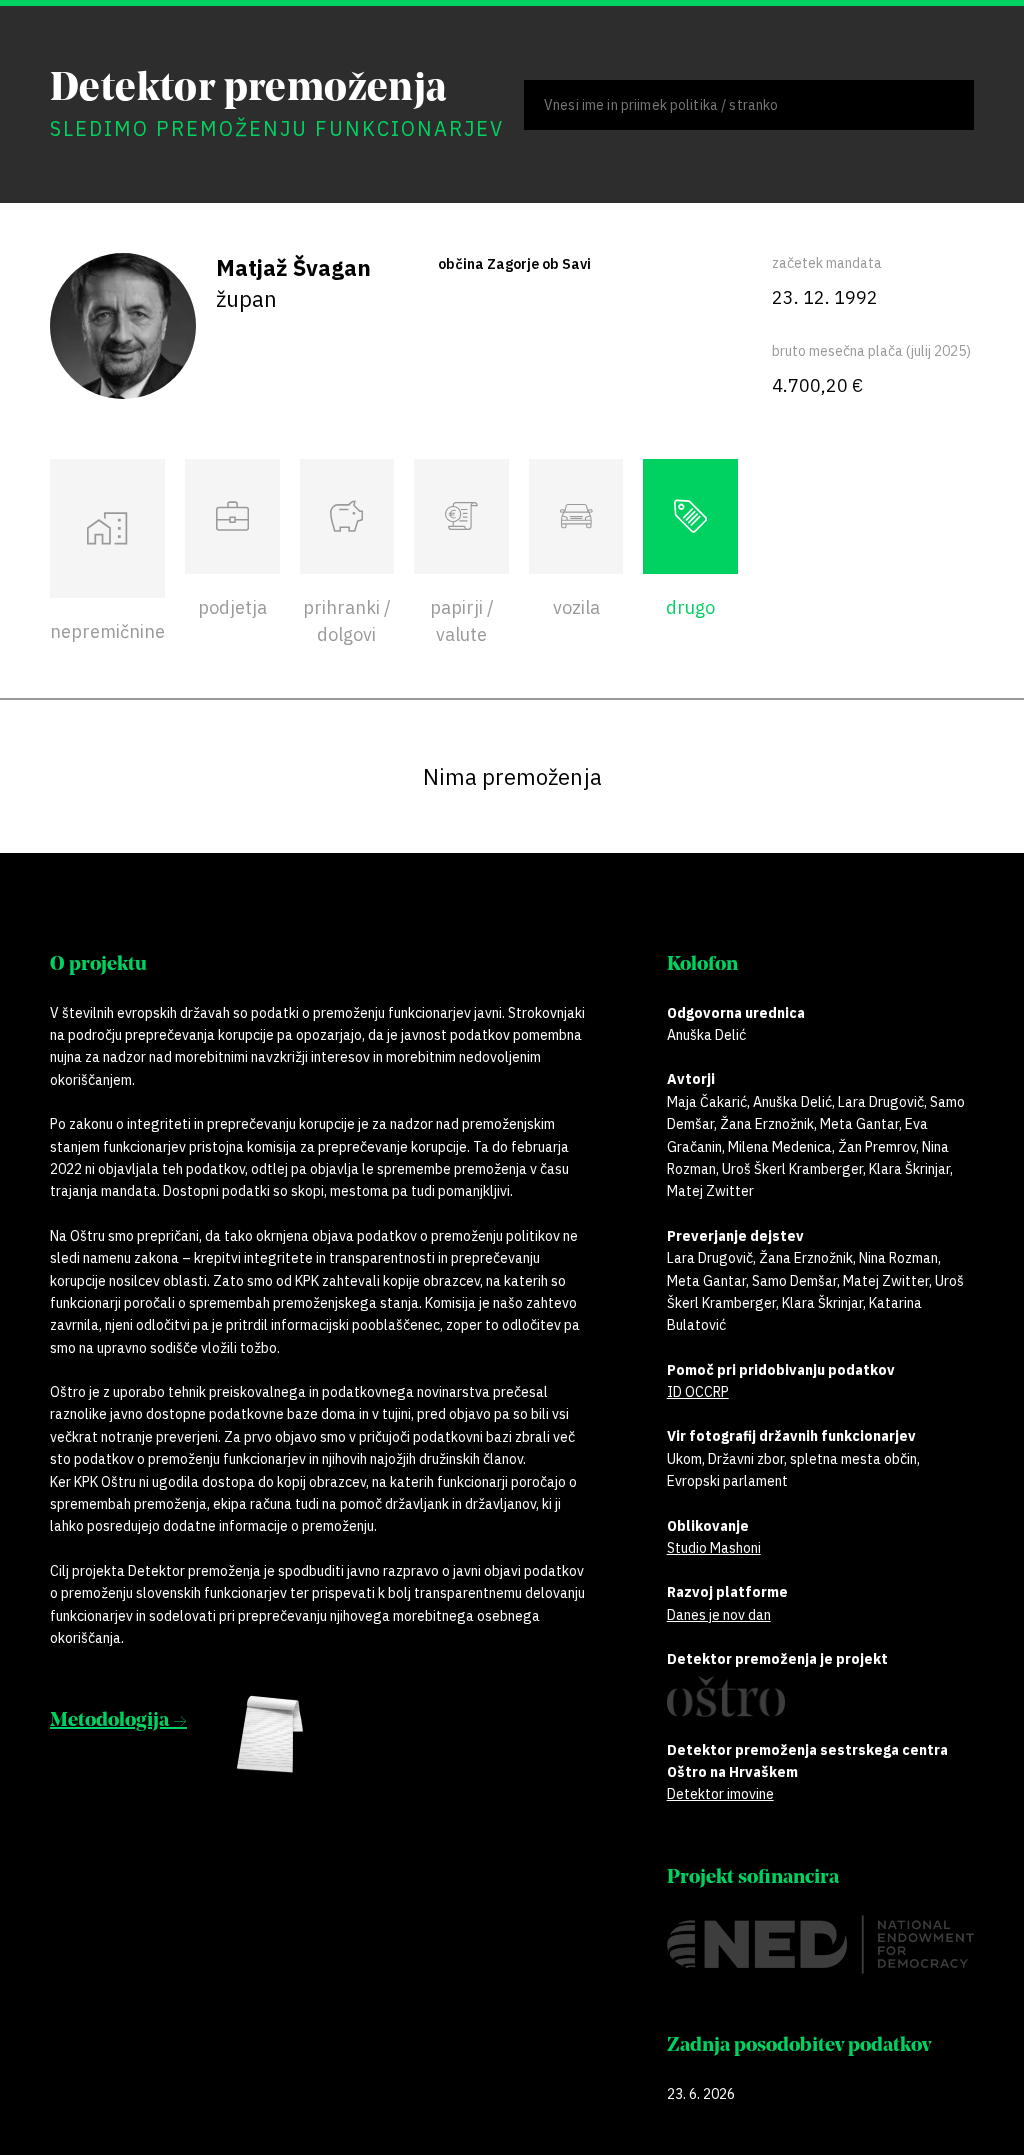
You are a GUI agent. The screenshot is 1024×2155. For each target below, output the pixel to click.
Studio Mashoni (714, 1548)
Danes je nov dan (719, 1615)
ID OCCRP (698, 1392)
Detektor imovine (720, 1794)
